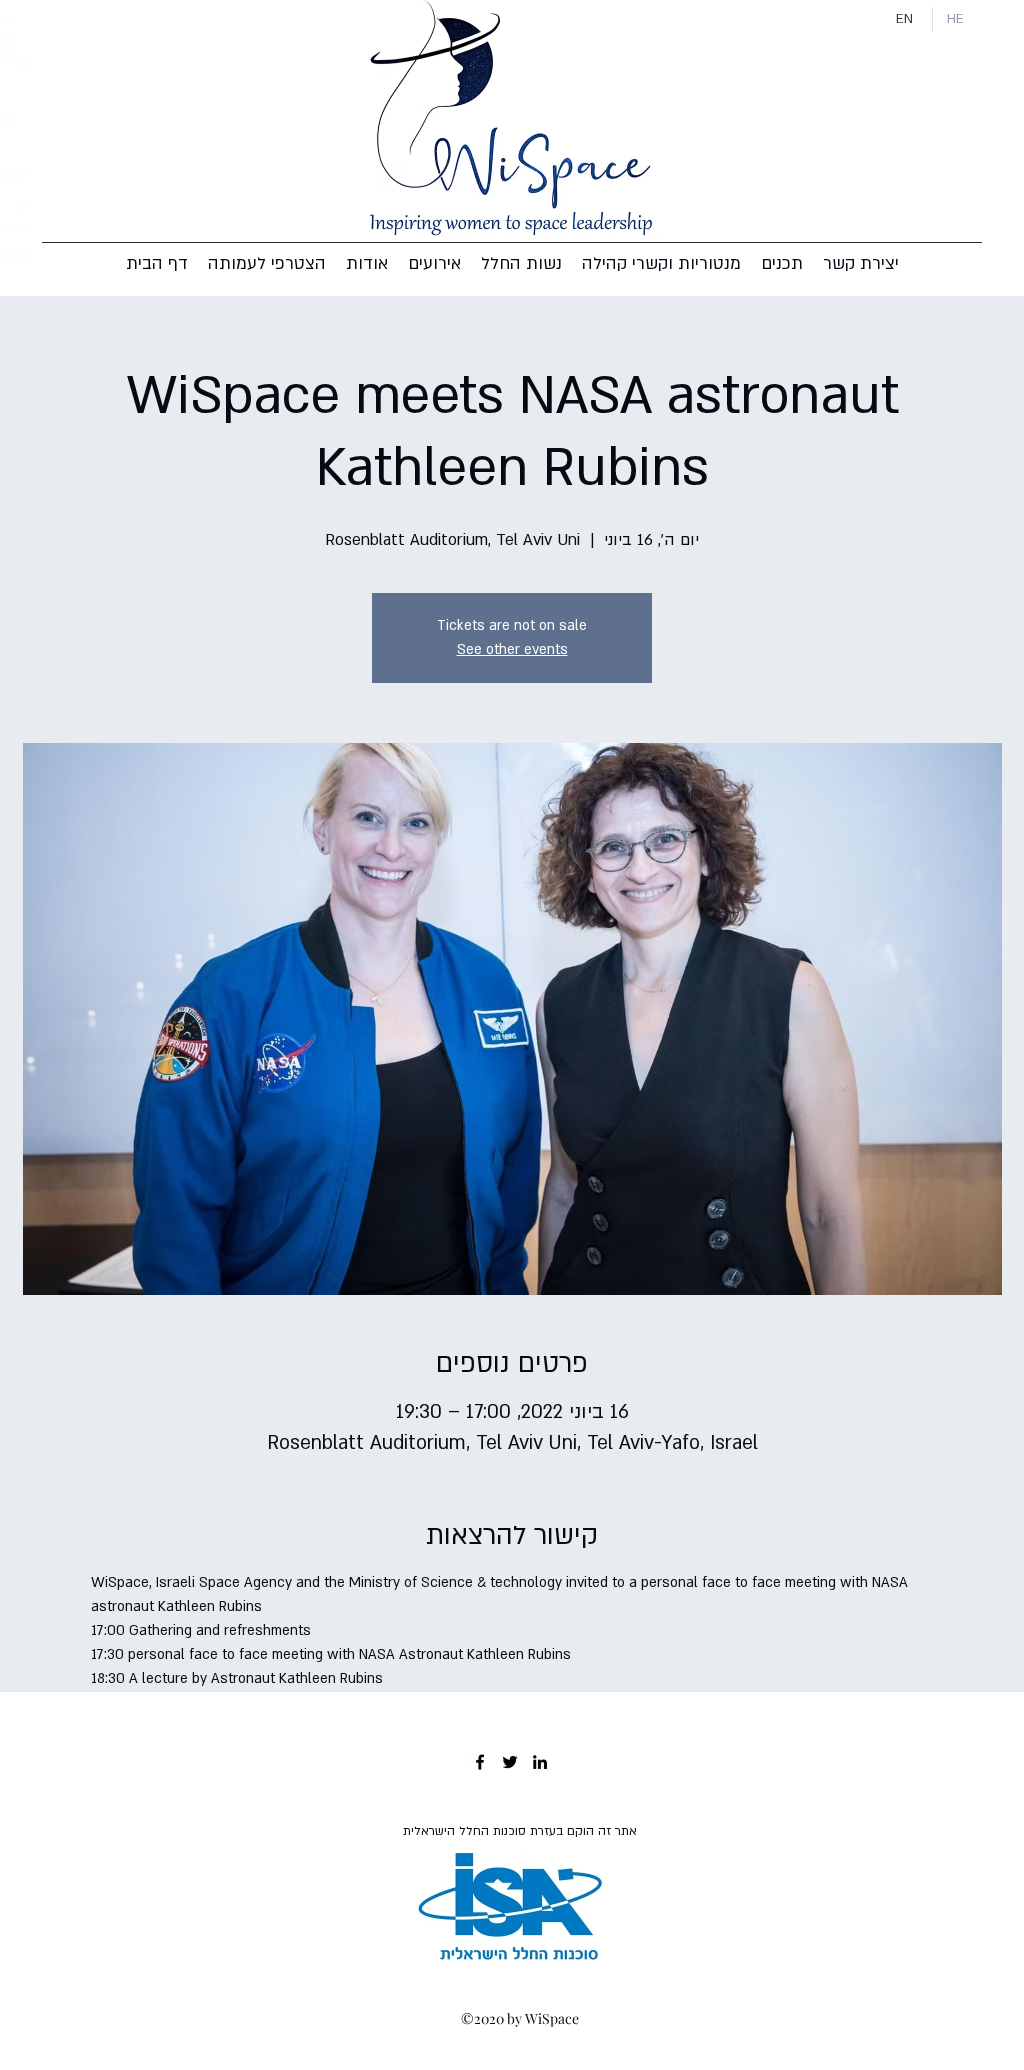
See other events (512, 649)
